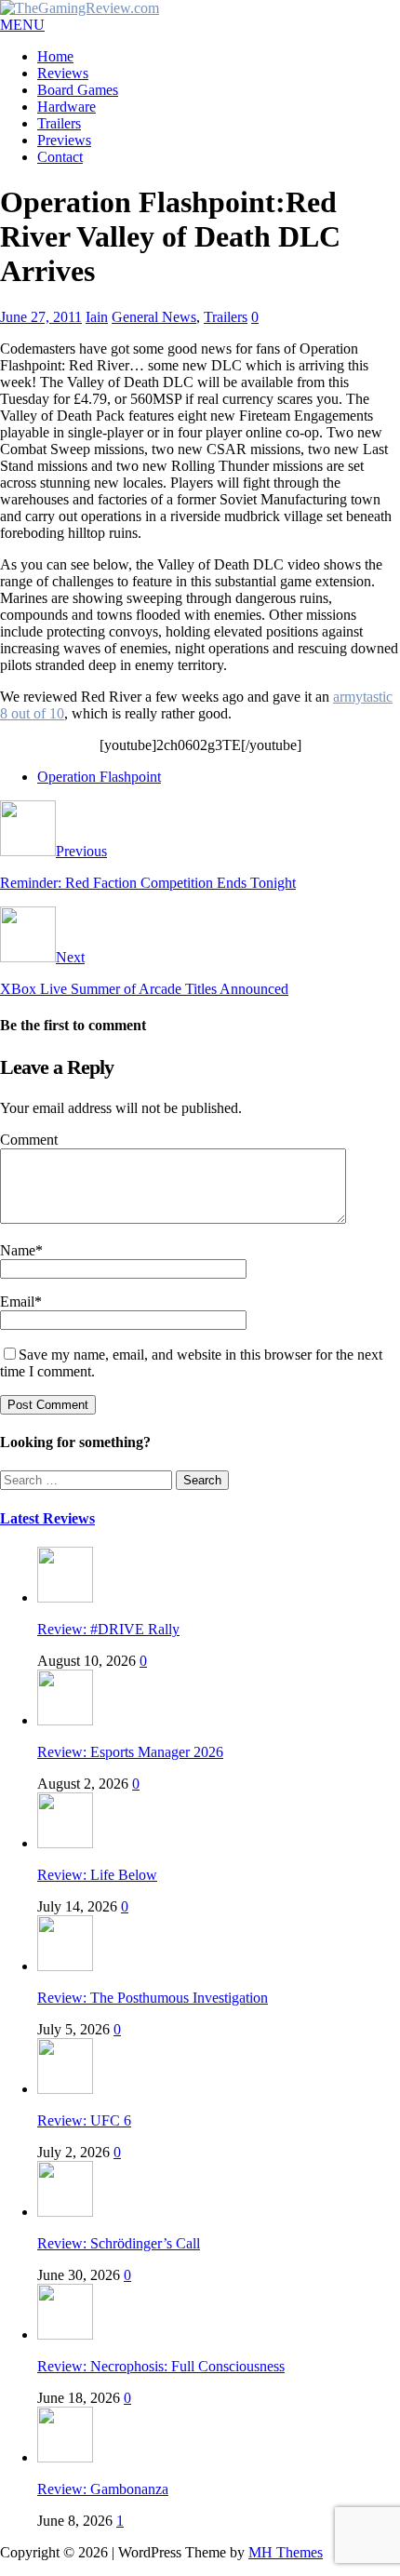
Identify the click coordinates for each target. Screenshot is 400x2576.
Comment (29, 1140)
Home (55, 56)
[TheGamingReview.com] (80, 8)
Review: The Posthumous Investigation (153, 1998)
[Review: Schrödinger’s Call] (65, 2212)
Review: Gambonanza (103, 2489)
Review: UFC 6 (84, 2120)
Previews (64, 140)
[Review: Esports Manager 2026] (65, 1720)
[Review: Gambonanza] (65, 2457)
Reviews (63, 73)
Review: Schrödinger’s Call (119, 2243)
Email (17, 1301)
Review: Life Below (97, 1875)
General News (154, 317)
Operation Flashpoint (99, 777)
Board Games (78, 90)
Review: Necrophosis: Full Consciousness (161, 2366)
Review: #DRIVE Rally (108, 1629)
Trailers (59, 123)
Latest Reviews (47, 1518)
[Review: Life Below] (65, 1843)
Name (18, 1250)
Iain (97, 317)
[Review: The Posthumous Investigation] (65, 1966)
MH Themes (286, 2552)
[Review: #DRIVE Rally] (65, 1597)
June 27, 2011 (41, 317)
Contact (60, 157)
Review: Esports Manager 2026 (130, 1752)
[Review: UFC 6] (65, 2089)
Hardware (67, 107)
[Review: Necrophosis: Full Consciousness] (65, 2334)
